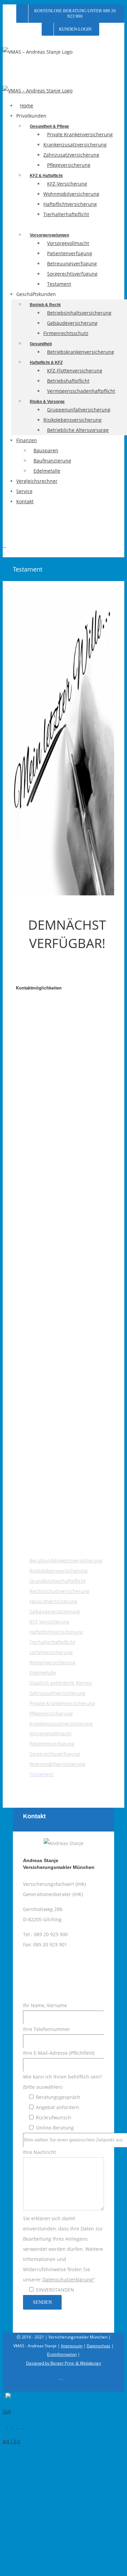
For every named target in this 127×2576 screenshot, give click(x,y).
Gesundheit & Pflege (49, 126)
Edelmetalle (43, 1673)
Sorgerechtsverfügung (55, 1754)
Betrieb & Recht (45, 305)
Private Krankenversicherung (62, 1703)
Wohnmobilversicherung (57, 1764)
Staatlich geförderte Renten (61, 1683)
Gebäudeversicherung (55, 1611)
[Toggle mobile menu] (5, 546)
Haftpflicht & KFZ (46, 363)
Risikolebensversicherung (59, 1571)
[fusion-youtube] (60, 1972)
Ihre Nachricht (63, 2221)
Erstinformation (62, 2354)
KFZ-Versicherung (49, 1622)
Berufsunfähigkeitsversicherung (66, 1561)
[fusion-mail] (75, 1972)
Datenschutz (99, 2346)
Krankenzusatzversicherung (61, 1724)
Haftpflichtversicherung (56, 1632)
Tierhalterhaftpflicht (52, 1642)
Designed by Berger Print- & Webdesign (63, 2363)
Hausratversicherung (53, 1601)
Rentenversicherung (52, 1662)
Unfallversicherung (51, 1652)
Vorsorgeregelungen (49, 235)
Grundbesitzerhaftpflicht (58, 1581)
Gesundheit (41, 344)
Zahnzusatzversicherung (57, 1693)
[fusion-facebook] (52, 1972)
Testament (41, 1774)
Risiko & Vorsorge (47, 402)
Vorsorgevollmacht (50, 1733)
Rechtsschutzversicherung (59, 1591)
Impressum (72, 2346)
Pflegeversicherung (51, 1713)
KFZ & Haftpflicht (46, 176)
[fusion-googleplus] (67, 1972)
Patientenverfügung (52, 1744)
